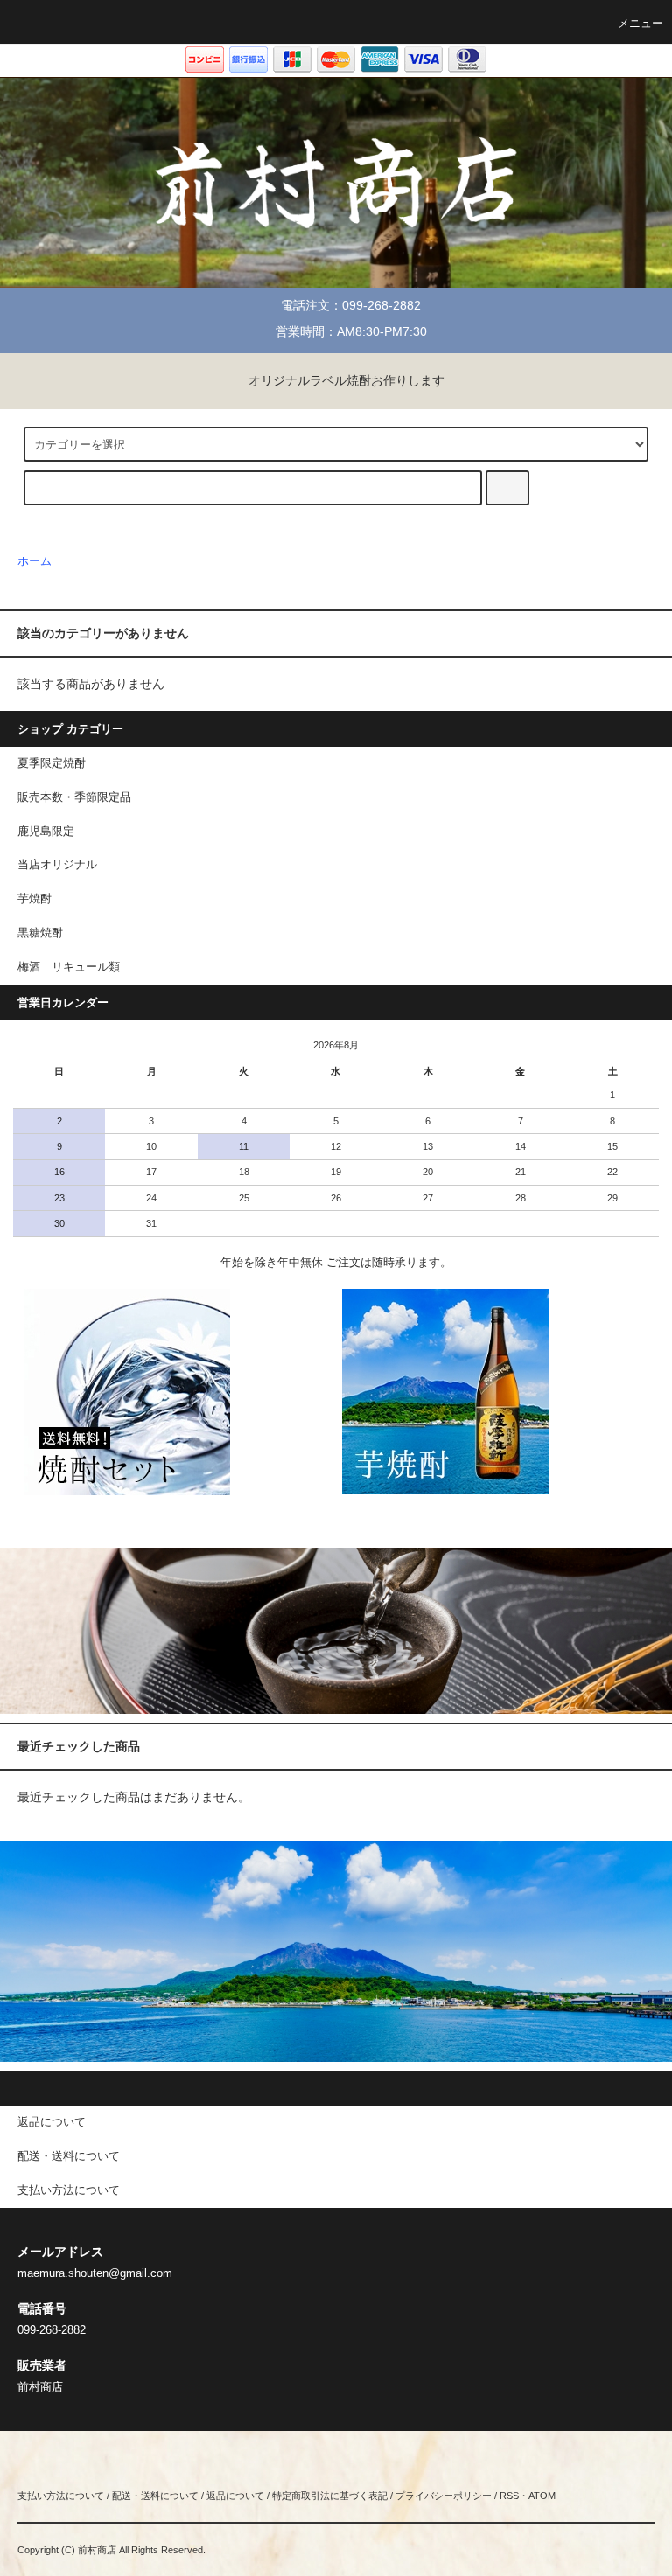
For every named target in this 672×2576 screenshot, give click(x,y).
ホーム (35, 561)
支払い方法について (61, 2496)
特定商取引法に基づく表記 (330, 2496)
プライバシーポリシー (444, 2496)
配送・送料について (155, 2496)
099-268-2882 (381, 305)
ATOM (542, 2496)
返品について (235, 2496)
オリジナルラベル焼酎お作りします (346, 380)
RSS (509, 2496)
